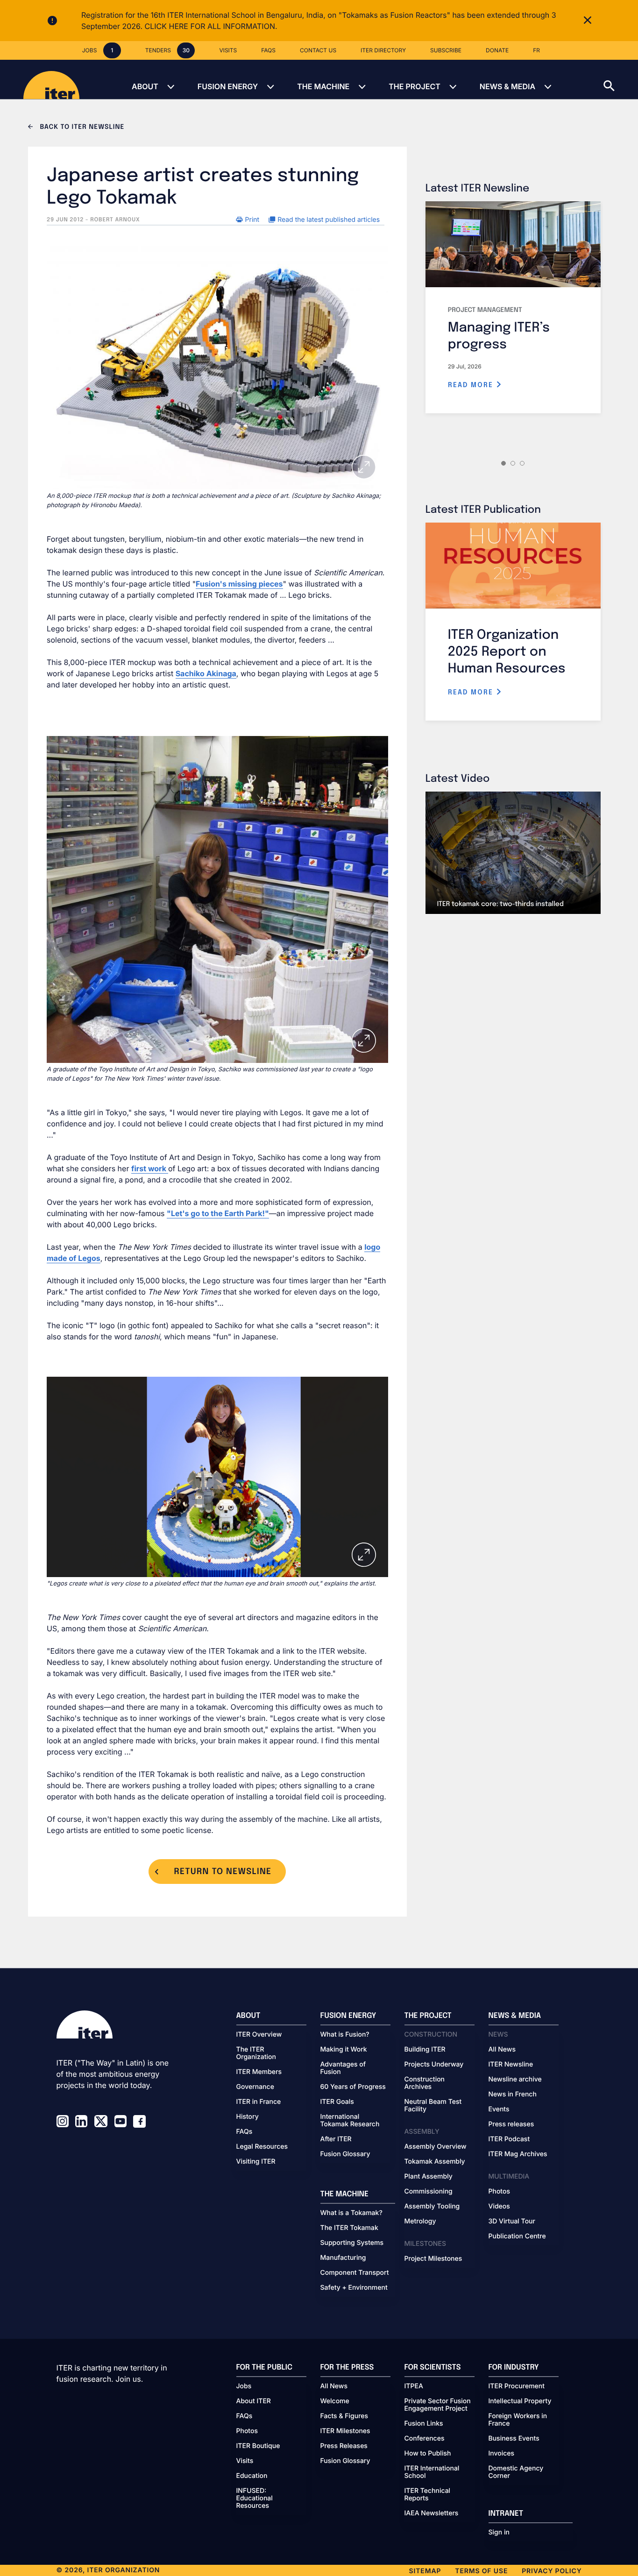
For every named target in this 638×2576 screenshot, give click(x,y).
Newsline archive (515, 2080)
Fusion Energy (228, 86)
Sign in (499, 2533)
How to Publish (428, 2454)
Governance (255, 2087)
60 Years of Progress (353, 2087)
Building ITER (425, 2050)
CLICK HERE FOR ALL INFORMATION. (211, 26)
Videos (499, 2207)
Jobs (244, 2386)
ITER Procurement (517, 2386)
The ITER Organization (256, 2053)
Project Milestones (433, 2259)
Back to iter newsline (81, 127)
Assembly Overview (436, 2147)
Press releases (511, 2124)
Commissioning (429, 2192)
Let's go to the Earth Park (217, 1213)
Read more (472, 385)
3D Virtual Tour (512, 2222)
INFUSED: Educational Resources (255, 2498)
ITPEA (414, 2386)
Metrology (420, 2222)
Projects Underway (434, 2065)
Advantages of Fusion (343, 2068)
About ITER (254, 2401)
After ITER (336, 2139)
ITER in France (259, 2102)
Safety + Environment (354, 2288)
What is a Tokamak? (351, 2213)
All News (502, 2050)
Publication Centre (517, 2236)
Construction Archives (425, 2083)
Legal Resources (262, 2147)
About (145, 86)
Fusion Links (424, 2424)
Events (499, 2109)
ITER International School (432, 2472)
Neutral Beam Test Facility (433, 2106)
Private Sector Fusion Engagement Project (438, 2405)
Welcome (335, 2401)
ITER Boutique (258, 2446)
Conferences (425, 2439)
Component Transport (355, 2273)
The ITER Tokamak (349, 2228)
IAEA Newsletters (432, 2513)
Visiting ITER (256, 2162)
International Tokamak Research (350, 2121)
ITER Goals (337, 2102)
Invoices (502, 2454)
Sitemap (425, 2571)
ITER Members (259, 2072)
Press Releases (344, 2446)
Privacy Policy (552, 2571)
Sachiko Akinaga (206, 673)
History (248, 2117)
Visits (245, 2461)
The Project (415, 86)
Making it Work (344, 2050)
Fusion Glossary (345, 2154)
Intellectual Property (520, 2401)
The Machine (323, 86)
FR (536, 50)
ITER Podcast (509, 2139)
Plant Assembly (429, 2177)
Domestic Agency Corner (516, 2472)
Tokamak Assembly (435, 2162)
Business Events (514, 2439)
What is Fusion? (345, 2035)
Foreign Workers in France (518, 2420)
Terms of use (481, 2571)
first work (150, 1168)
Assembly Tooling (432, 2207)
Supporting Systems (352, 2243)
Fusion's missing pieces (239, 584)
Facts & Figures (344, 2416)
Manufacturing (343, 2258)
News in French (513, 2095)
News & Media (507, 86)
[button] (621, 79)
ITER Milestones (345, 2431)
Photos (499, 2192)
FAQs (245, 2132)
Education (252, 2476)
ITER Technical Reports (428, 2495)
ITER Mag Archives (518, 2154)
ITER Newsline (511, 2065)
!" (266, 1213)
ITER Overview (259, 2035)
